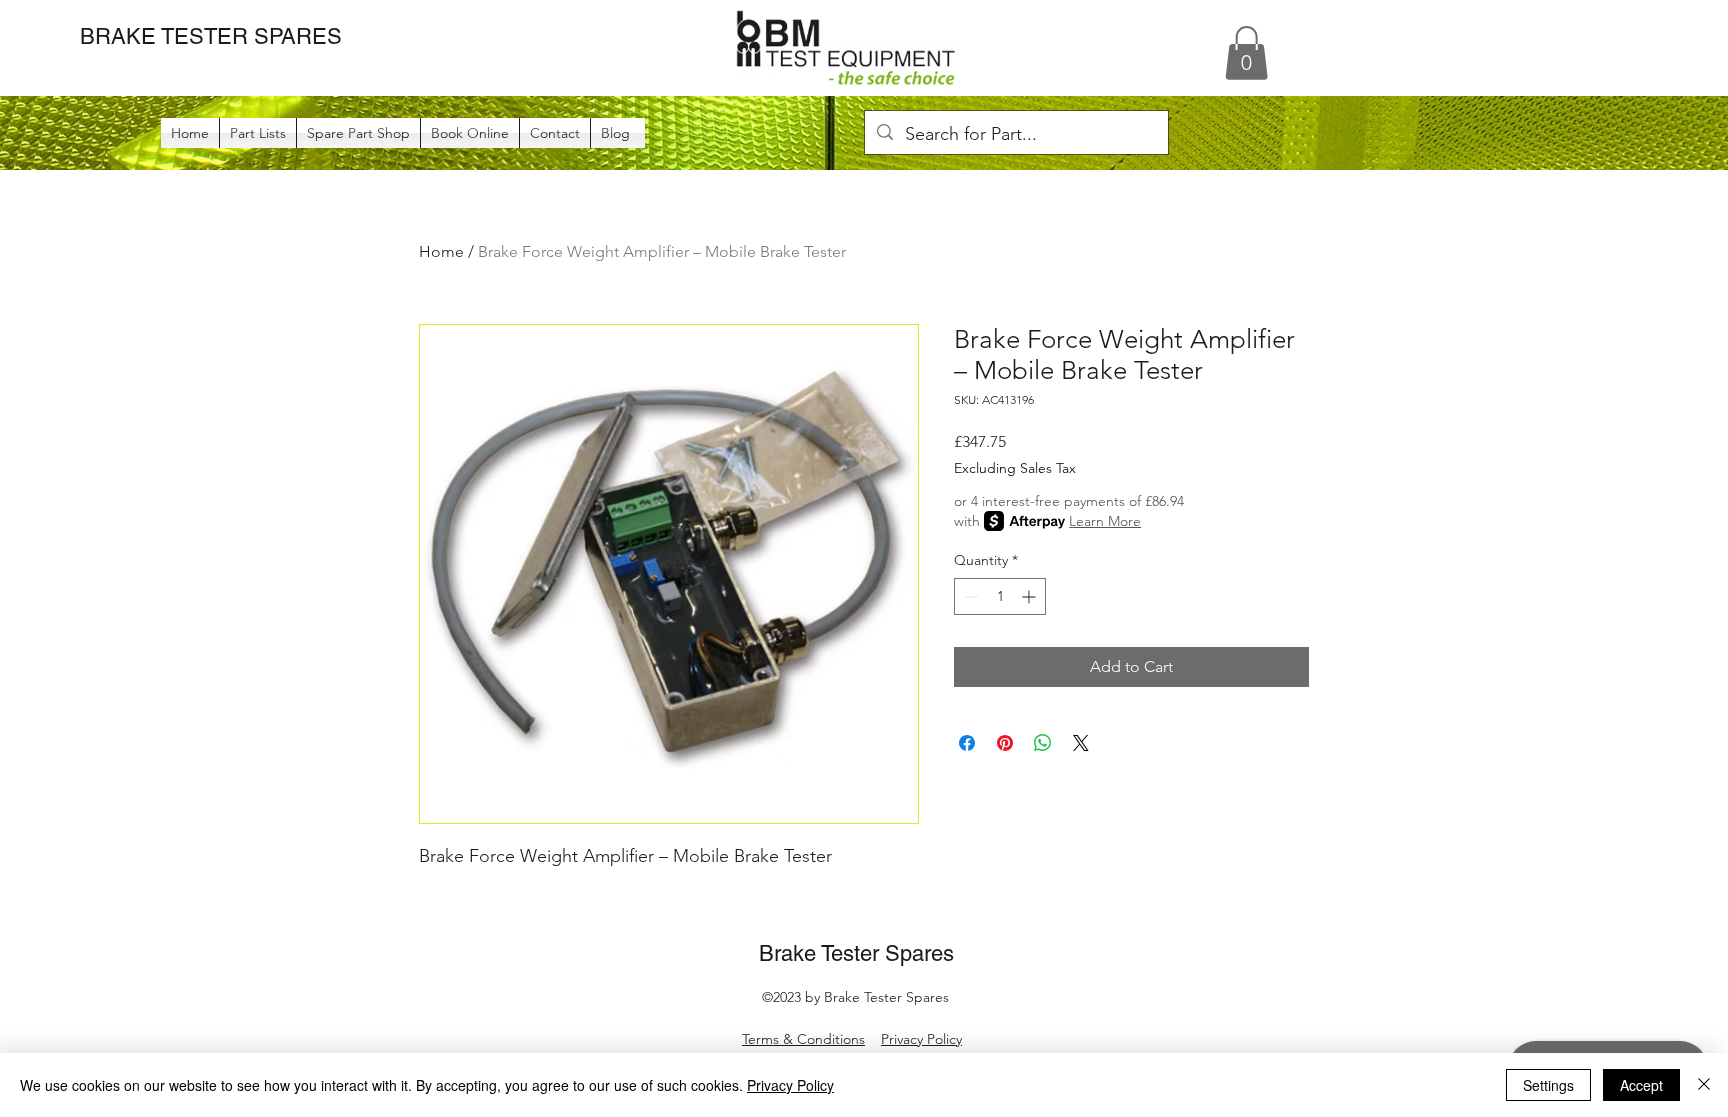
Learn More (1105, 521)
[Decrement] (969, 596)
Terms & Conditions (803, 1039)
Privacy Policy (921, 1039)
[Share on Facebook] (967, 743)
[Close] (1704, 1085)
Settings (1548, 1085)
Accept (1641, 1085)
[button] (1246, 53)
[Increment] (1030, 596)
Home (441, 251)
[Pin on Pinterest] (1005, 743)
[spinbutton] (1000, 596)
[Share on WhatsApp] (1043, 743)
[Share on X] (1081, 743)
